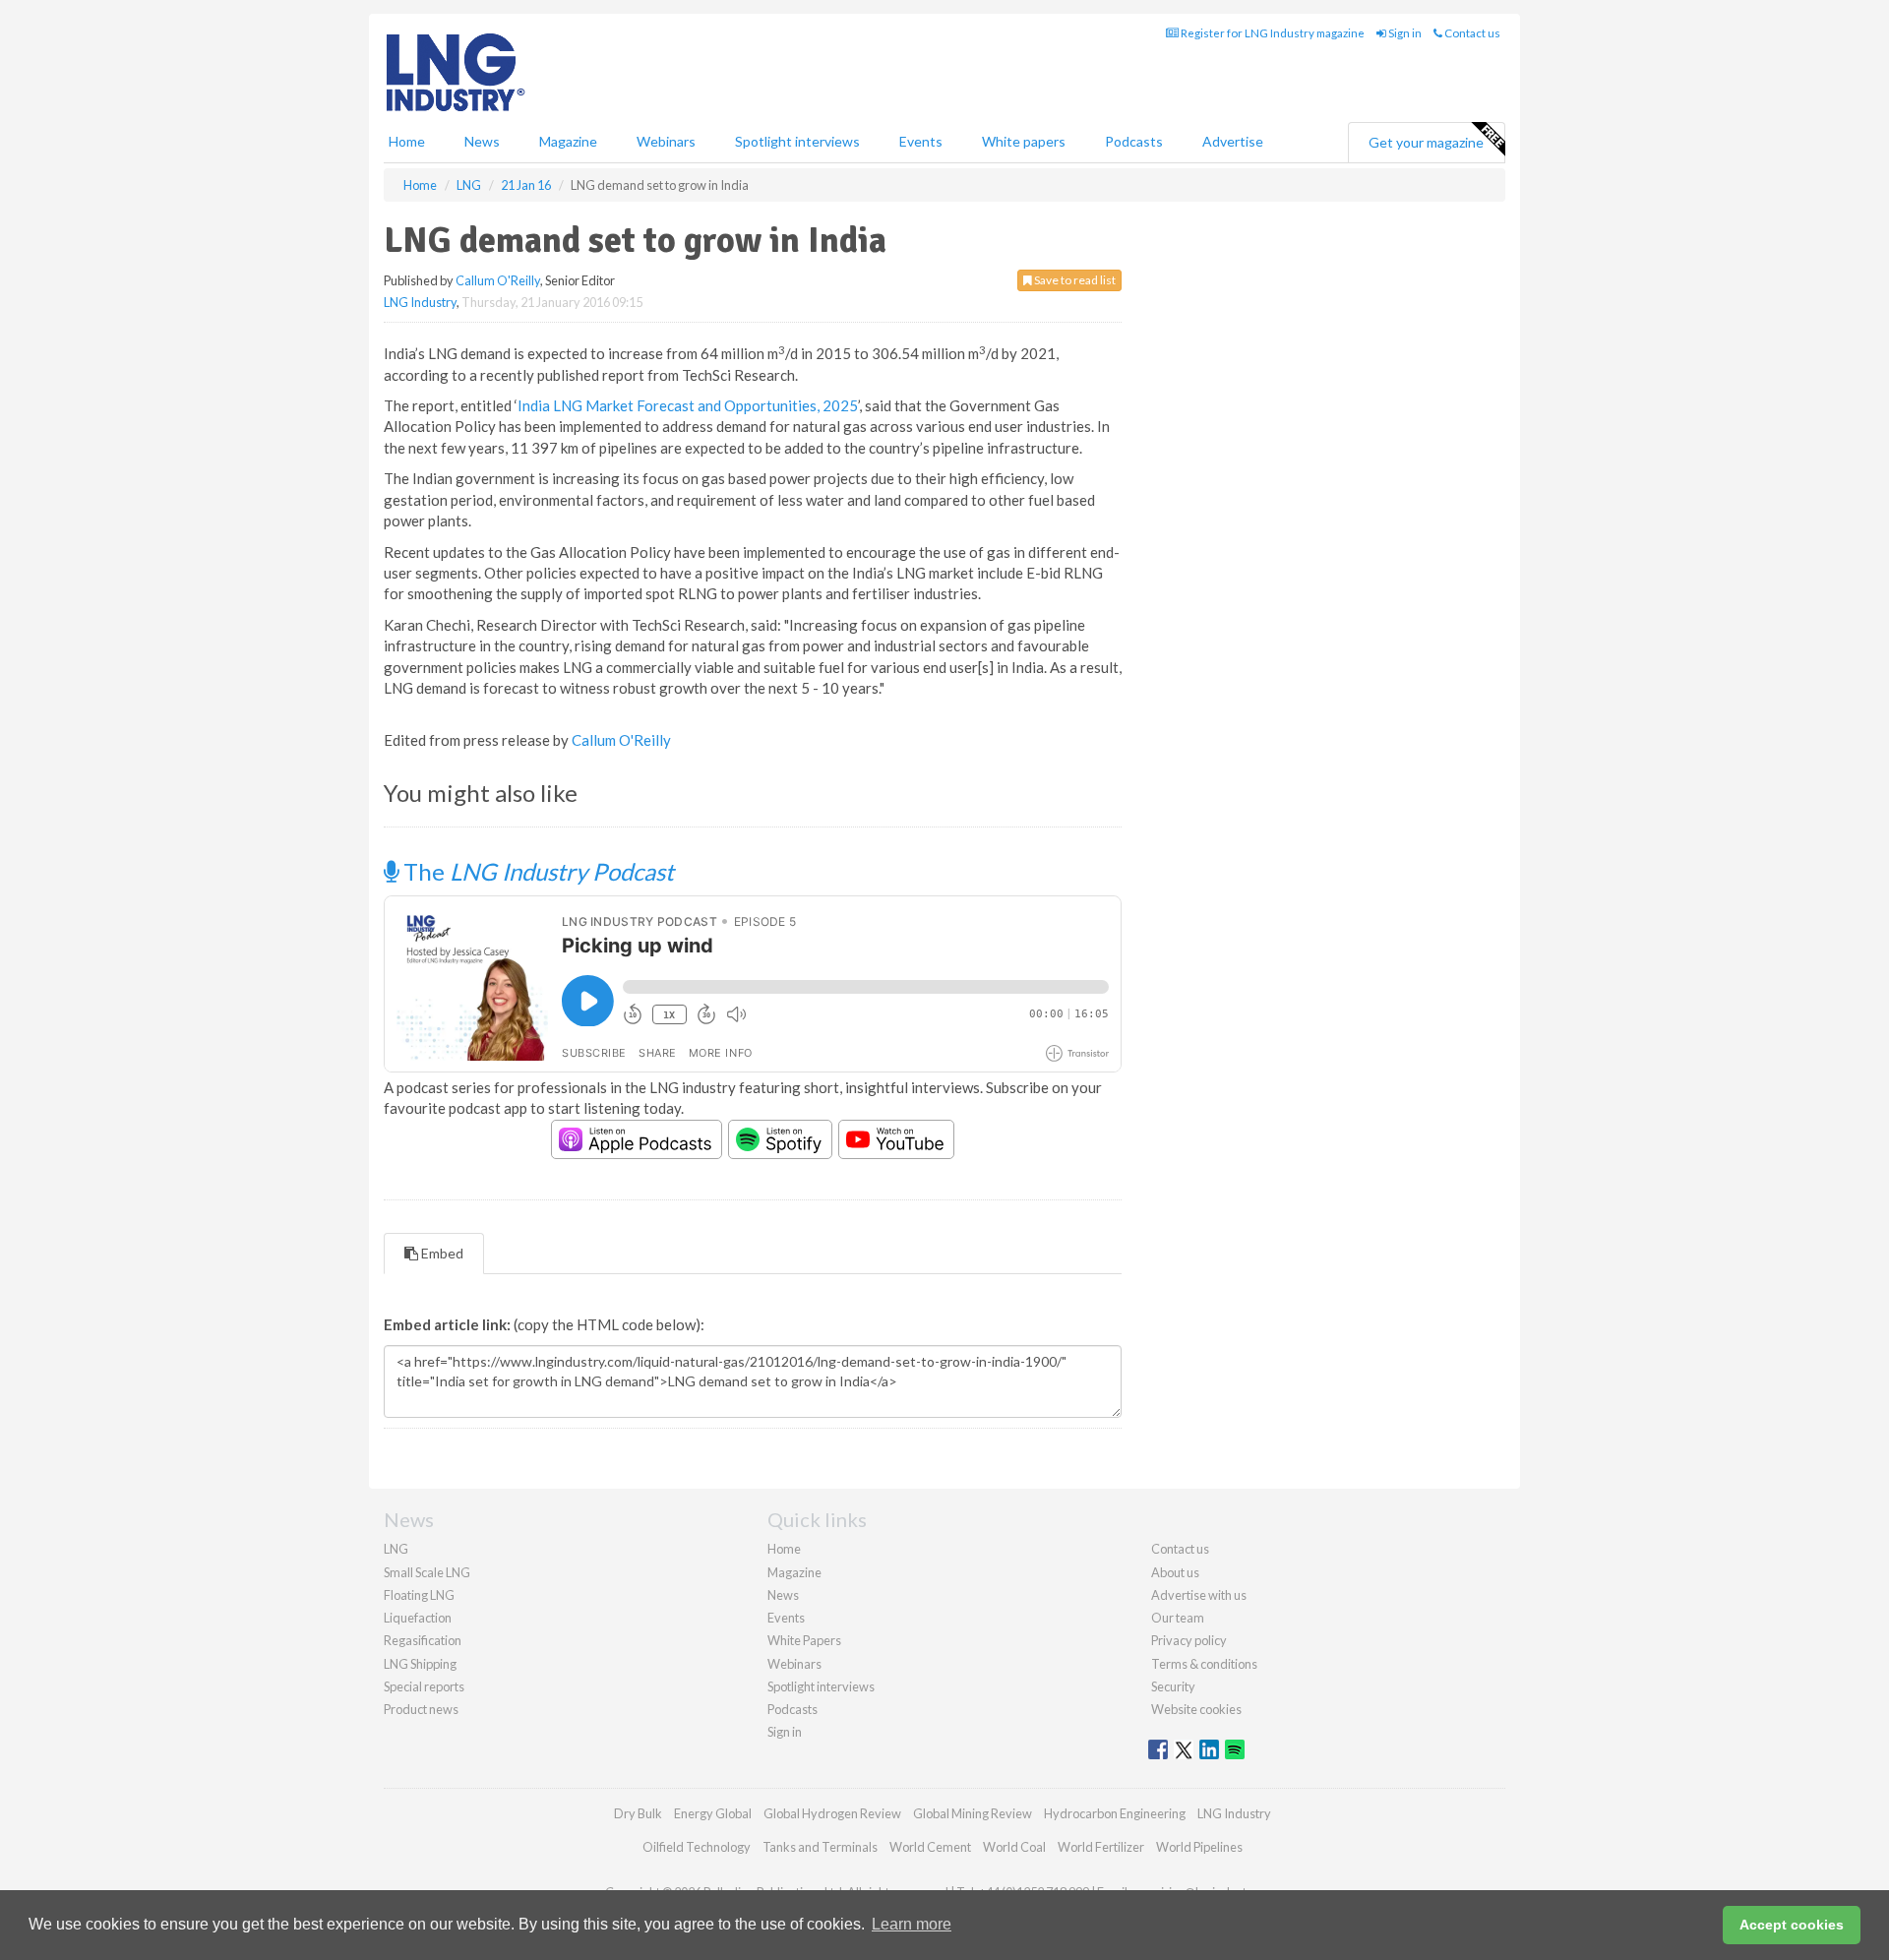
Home (407, 141)
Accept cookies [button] (1792, 1925)
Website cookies (1196, 1709)
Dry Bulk (638, 1813)
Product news (421, 1709)
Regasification (423, 1640)
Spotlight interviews (797, 141)
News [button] (482, 141)
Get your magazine (1426, 142)
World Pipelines (1199, 1847)
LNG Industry (420, 302)
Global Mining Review (973, 1813)
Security (1173, 1686)
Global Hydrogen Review (832, 1813)
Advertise (1233, 141)
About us (1175, 1572)
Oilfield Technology (697, 1847)
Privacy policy (1189, 1640)
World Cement (930, 1847)
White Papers (804, 1640)
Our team (1178, 1618)
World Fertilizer (1101, 1847)
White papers (1024, 141)
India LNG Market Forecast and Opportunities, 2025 (688, 405)
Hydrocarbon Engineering (1115, 1813)
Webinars (666, 141)
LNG (396, 1549)
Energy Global (713, 1813)
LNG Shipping (420, 1664)
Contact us (1471, 33)
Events (921, 141)
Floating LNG (419, 1595)
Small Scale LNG (427, 1572)
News (783, 1595)
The (536, 871)
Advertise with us (1199, 1595)
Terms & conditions (1204, 1664)
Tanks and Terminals (820, 1847)
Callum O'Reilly (498, 280)
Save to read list (1074, 280)
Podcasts (1134, 141)
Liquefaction (418, 1618)
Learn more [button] (912, 1924)
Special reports (424, 1686)
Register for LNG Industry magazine (1272, 33)
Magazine (568, 141)
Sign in (1404, 33)
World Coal (1014, 1847)
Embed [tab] (441, 1253)
